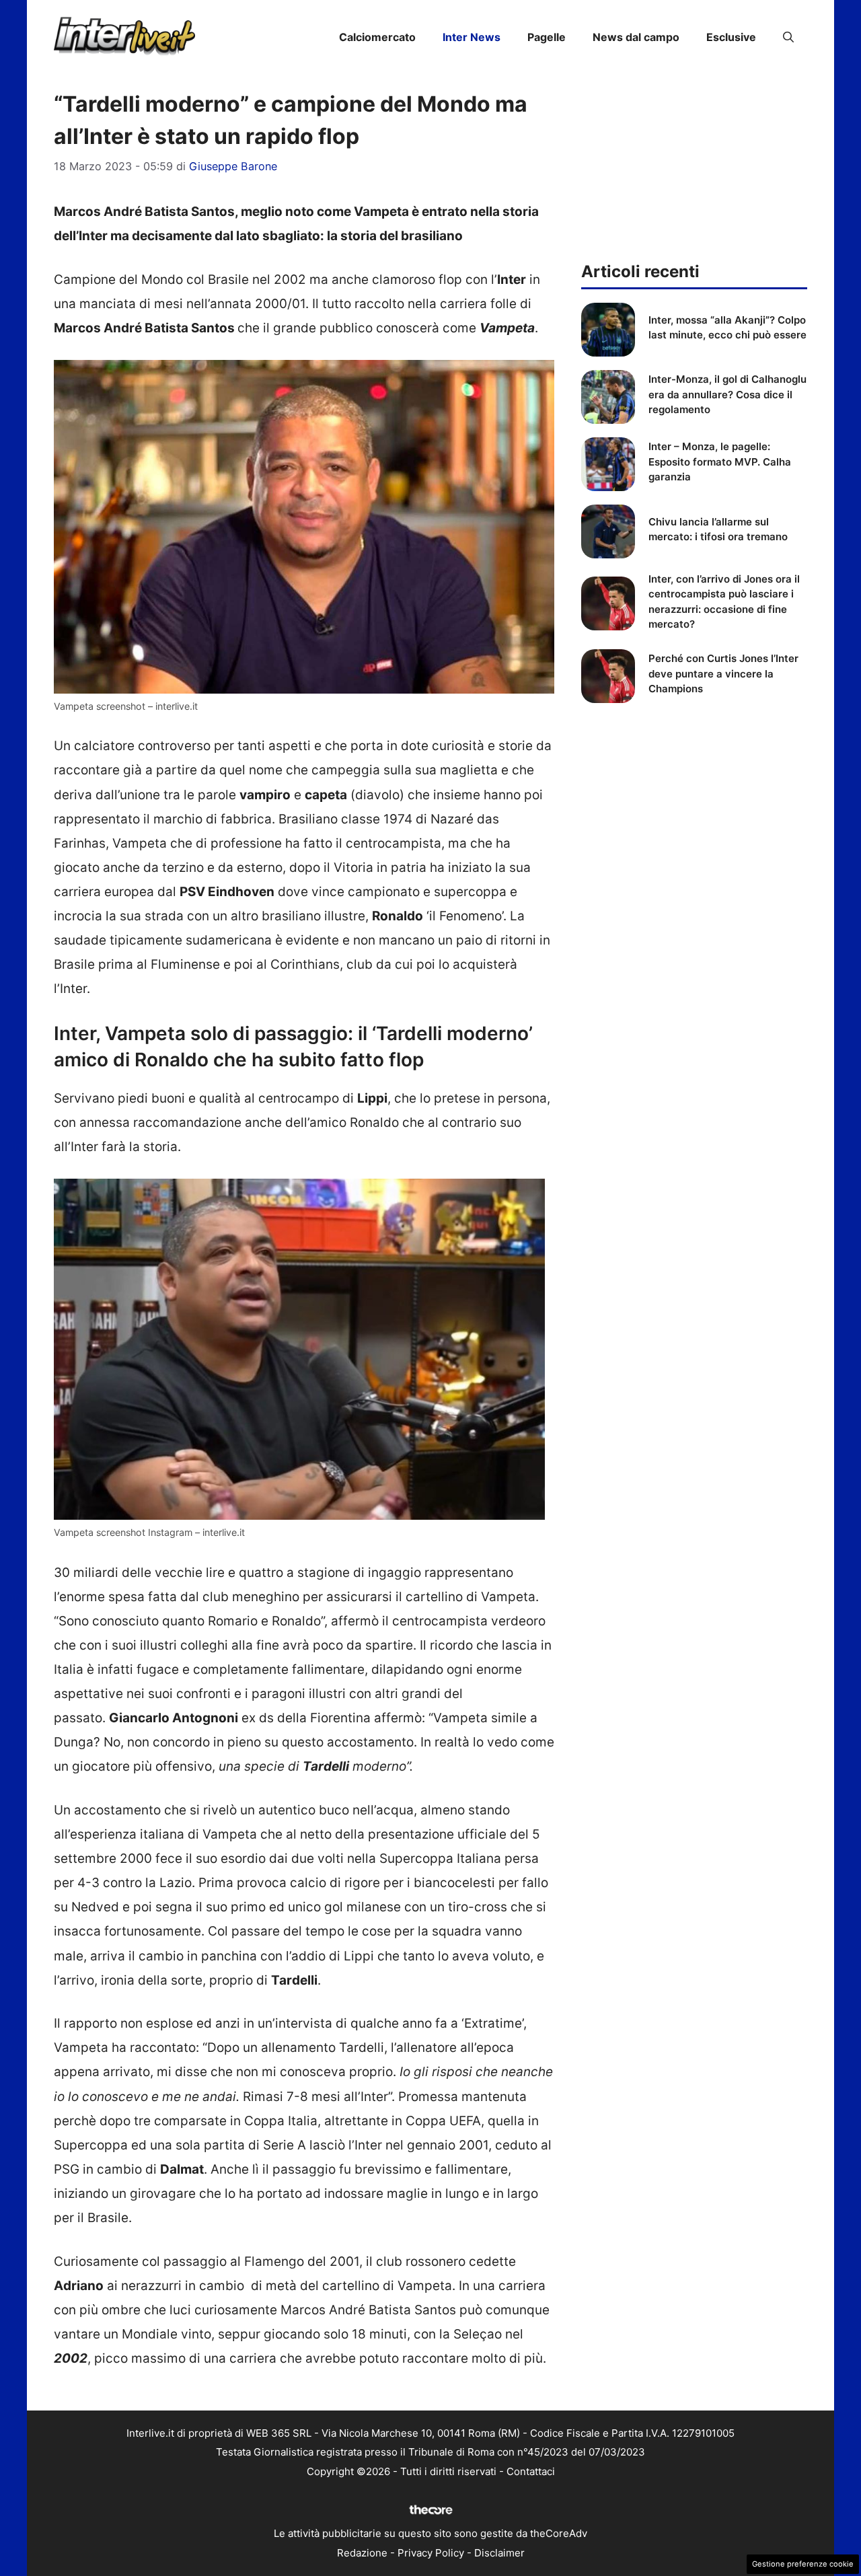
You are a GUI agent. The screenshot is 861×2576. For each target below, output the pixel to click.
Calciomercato (377, 37)
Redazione (362, 2553)
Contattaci (531, 2471)
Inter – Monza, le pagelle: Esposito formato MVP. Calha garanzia (720, 462)
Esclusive (731, 37)
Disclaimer (499, 2553)
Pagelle (547, 37)
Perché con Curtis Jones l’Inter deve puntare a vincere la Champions (723, 673)
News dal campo (636, 37)
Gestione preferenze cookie (803, 2564)
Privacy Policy (431, 2553)
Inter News (472, 37)
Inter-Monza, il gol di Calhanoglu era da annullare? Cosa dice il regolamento (727, 394)
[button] (788, 37)
